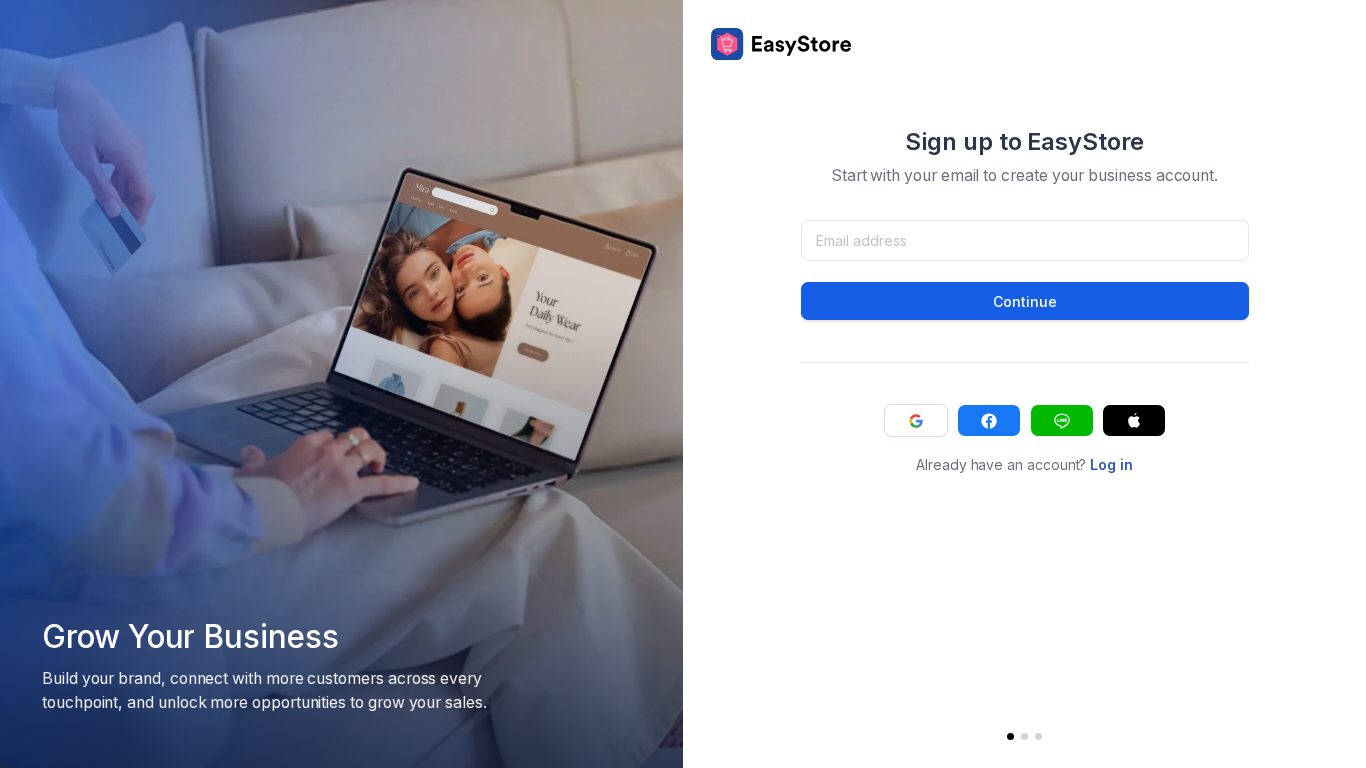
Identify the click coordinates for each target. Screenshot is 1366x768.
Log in (1111, 464)
